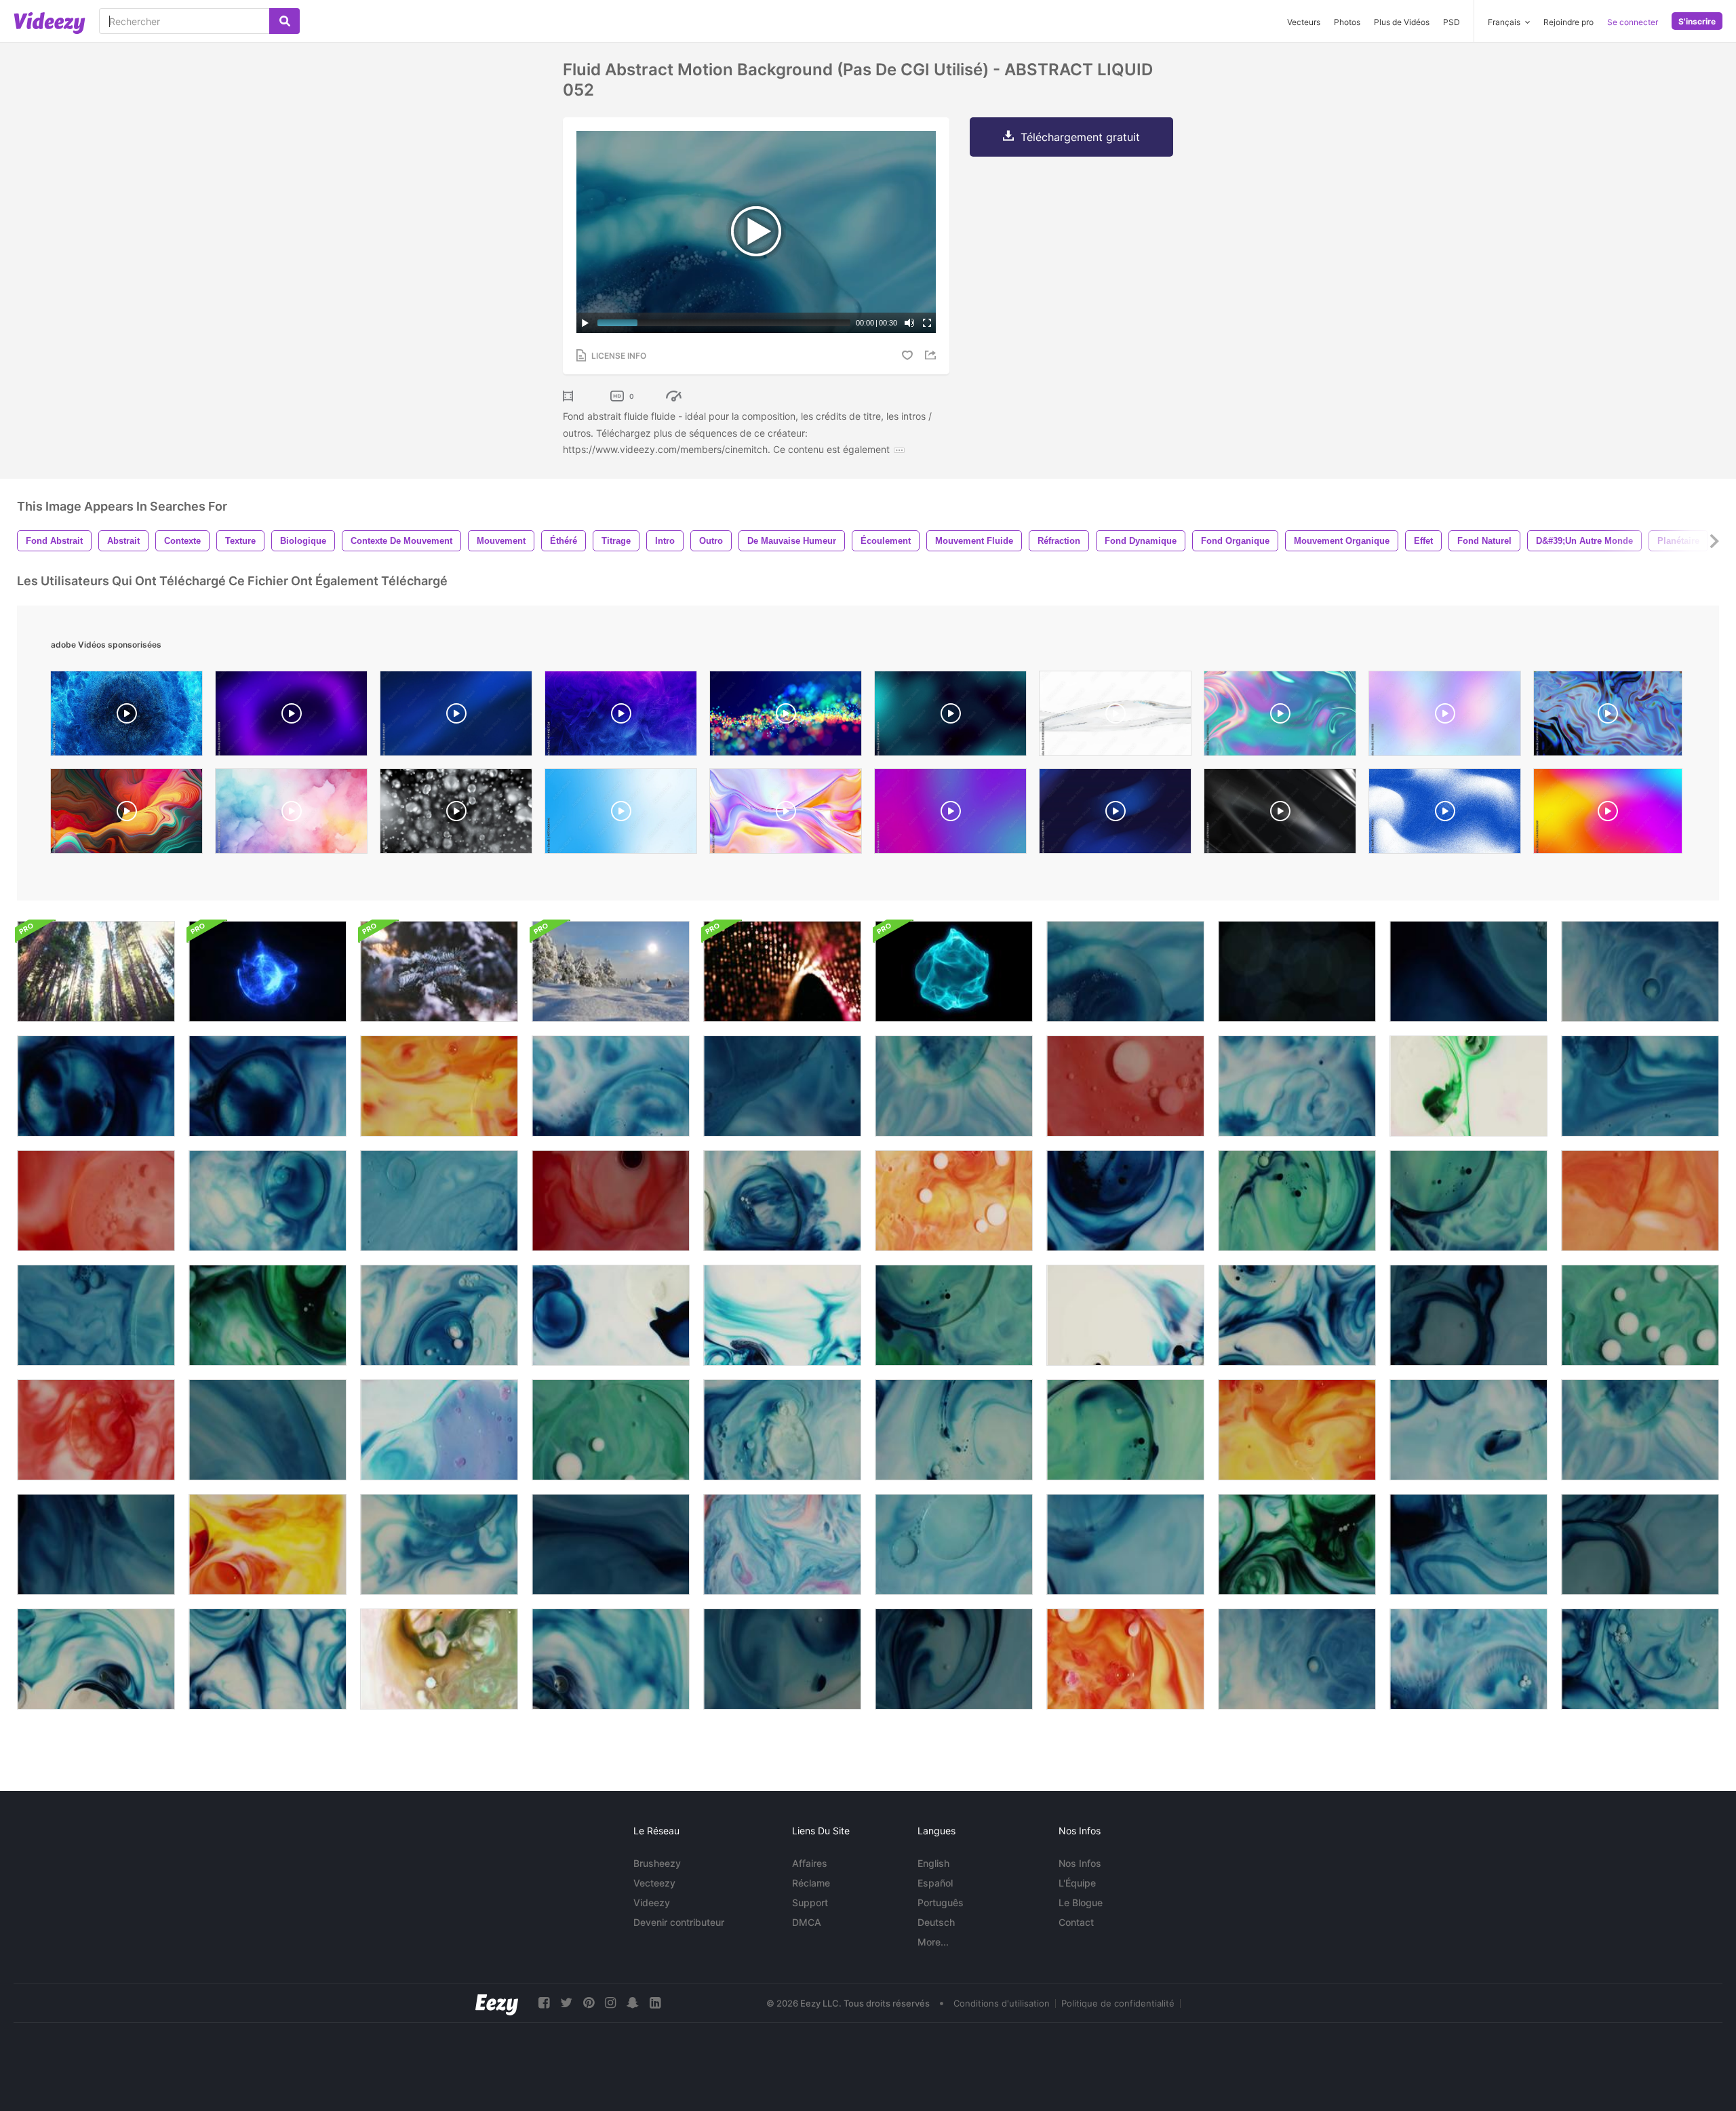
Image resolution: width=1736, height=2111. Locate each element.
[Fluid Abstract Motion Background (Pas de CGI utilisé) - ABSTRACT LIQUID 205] (1468, 1544)
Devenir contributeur (679, 1922)
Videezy (652, 1902)
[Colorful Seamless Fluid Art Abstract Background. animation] (1608, 717)
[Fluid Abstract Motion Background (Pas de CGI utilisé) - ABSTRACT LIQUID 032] (1297, 1659)
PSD (1452, 22)
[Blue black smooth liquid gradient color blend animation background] (950, 717)
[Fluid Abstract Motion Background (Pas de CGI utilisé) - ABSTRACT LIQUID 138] (1640, 1544)
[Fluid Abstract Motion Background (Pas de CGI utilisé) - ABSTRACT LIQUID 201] (954, 1430)
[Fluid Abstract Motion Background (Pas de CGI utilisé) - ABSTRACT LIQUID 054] (782, 1086)
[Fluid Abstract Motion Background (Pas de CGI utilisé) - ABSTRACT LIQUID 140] (954, 1659)
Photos (1347, 22)
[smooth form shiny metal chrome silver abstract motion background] (1280, 814)
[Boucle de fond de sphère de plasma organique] (954, 971)
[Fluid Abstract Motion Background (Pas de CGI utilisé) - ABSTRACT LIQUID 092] (1468, 1659)
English (933, 1863)
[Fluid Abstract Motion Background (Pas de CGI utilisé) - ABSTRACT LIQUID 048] (1297, 1086)
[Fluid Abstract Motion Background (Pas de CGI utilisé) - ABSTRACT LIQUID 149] (1125, 1086)
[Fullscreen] (927, 323)
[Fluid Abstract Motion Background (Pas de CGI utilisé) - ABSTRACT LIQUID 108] (1125, 1659)
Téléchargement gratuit (1080, 137)
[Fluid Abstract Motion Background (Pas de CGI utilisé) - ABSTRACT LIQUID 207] (1468, 971)
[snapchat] (633, 2003)
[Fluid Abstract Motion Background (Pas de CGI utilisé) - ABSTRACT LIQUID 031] (1640, 971)
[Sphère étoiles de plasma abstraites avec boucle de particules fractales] (268, 971)
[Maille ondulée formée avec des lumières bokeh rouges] (782, 971)
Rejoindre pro (1569, 22)
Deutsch (936, 1922)
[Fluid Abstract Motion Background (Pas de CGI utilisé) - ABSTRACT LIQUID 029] (268, 1086)
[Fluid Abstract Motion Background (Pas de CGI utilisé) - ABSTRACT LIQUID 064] (96, 1430)
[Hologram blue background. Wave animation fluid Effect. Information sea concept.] (456, 717)
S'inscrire (1697, 21)
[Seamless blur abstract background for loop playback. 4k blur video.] (1445, 717)
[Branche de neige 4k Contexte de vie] (439, 971)
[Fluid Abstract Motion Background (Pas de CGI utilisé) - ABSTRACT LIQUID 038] (1297, 1544)
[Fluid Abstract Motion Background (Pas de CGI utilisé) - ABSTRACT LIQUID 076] (268, 1544)
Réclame (811, 1883)
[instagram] (610, 2003)
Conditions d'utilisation (1002, 2003)
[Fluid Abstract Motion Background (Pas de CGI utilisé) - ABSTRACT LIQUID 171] (1125, 1430)
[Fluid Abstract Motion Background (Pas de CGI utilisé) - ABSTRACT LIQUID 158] (268, 1430)
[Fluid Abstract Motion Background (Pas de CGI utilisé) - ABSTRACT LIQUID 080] (1297, 1430)
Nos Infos (1080, 1863)
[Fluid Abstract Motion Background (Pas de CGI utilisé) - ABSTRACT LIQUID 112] (1640, 1201)
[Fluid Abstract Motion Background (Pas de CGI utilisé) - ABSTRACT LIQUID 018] (439, 1659)
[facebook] (544, 2003)
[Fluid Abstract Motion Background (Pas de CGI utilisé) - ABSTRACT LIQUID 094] (611, 1086)
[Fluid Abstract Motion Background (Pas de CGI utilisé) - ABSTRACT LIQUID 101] (439, 1430)
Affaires (810, 1863)
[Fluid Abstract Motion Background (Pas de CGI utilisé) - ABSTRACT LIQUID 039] (268, 1315)
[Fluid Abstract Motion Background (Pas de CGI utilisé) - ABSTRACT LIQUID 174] (954, 1315)
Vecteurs (1304, 22)
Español (935, 1883)
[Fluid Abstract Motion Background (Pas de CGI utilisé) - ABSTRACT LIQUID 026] (1125, 1201)
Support (810, 1902)
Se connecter (1633, 22)
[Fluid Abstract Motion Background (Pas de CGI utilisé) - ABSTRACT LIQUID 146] (611, 1201)
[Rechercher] (284, 21)
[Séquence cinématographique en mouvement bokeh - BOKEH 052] (1297, 971)
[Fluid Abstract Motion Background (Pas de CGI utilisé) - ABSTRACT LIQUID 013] (782, 1544)
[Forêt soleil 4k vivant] (96, 971)
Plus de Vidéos (1402, 22)
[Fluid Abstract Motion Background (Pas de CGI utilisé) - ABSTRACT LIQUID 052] (1125, 971)
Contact (1076, 1922)
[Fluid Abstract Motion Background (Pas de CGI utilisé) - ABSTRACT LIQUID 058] (954, 1544)
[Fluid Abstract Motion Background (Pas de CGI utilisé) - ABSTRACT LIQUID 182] (1297, 1315)
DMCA (807, 1922)
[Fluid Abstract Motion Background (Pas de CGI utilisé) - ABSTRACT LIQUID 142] (782, 1659)
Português (941, 1902)
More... (933, 1942)
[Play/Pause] (585, 323)
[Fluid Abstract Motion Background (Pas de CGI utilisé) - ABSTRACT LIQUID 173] (1468, 1201)
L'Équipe (1077, 1883)
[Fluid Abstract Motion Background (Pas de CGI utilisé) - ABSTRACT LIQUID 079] (439, 1086)
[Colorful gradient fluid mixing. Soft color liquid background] (950, 814)
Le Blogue (1081, 1902)
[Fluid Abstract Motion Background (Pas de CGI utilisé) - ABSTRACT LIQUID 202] (1640, 1659)
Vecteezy (654, 1883)
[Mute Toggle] (909, 323)
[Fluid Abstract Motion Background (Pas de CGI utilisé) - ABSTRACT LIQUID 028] (96, 1086)
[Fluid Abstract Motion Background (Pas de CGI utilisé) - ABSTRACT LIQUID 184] (268, 1659)
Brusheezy (657, 1863)
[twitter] (566, 2003)
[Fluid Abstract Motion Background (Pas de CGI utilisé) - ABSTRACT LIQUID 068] (96, 1201)
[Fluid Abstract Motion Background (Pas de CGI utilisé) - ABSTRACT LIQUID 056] (1640, 1086)
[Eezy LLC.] (497, 2003)
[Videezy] (50, 23)
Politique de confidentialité (1118, 2003)
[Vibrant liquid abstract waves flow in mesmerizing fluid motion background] (786, 814)
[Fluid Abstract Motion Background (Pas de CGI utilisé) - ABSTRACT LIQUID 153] (611, 1659)
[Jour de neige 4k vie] (611, 971)
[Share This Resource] (932, 355)
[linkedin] (655, 2003)
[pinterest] (589, 2003)
